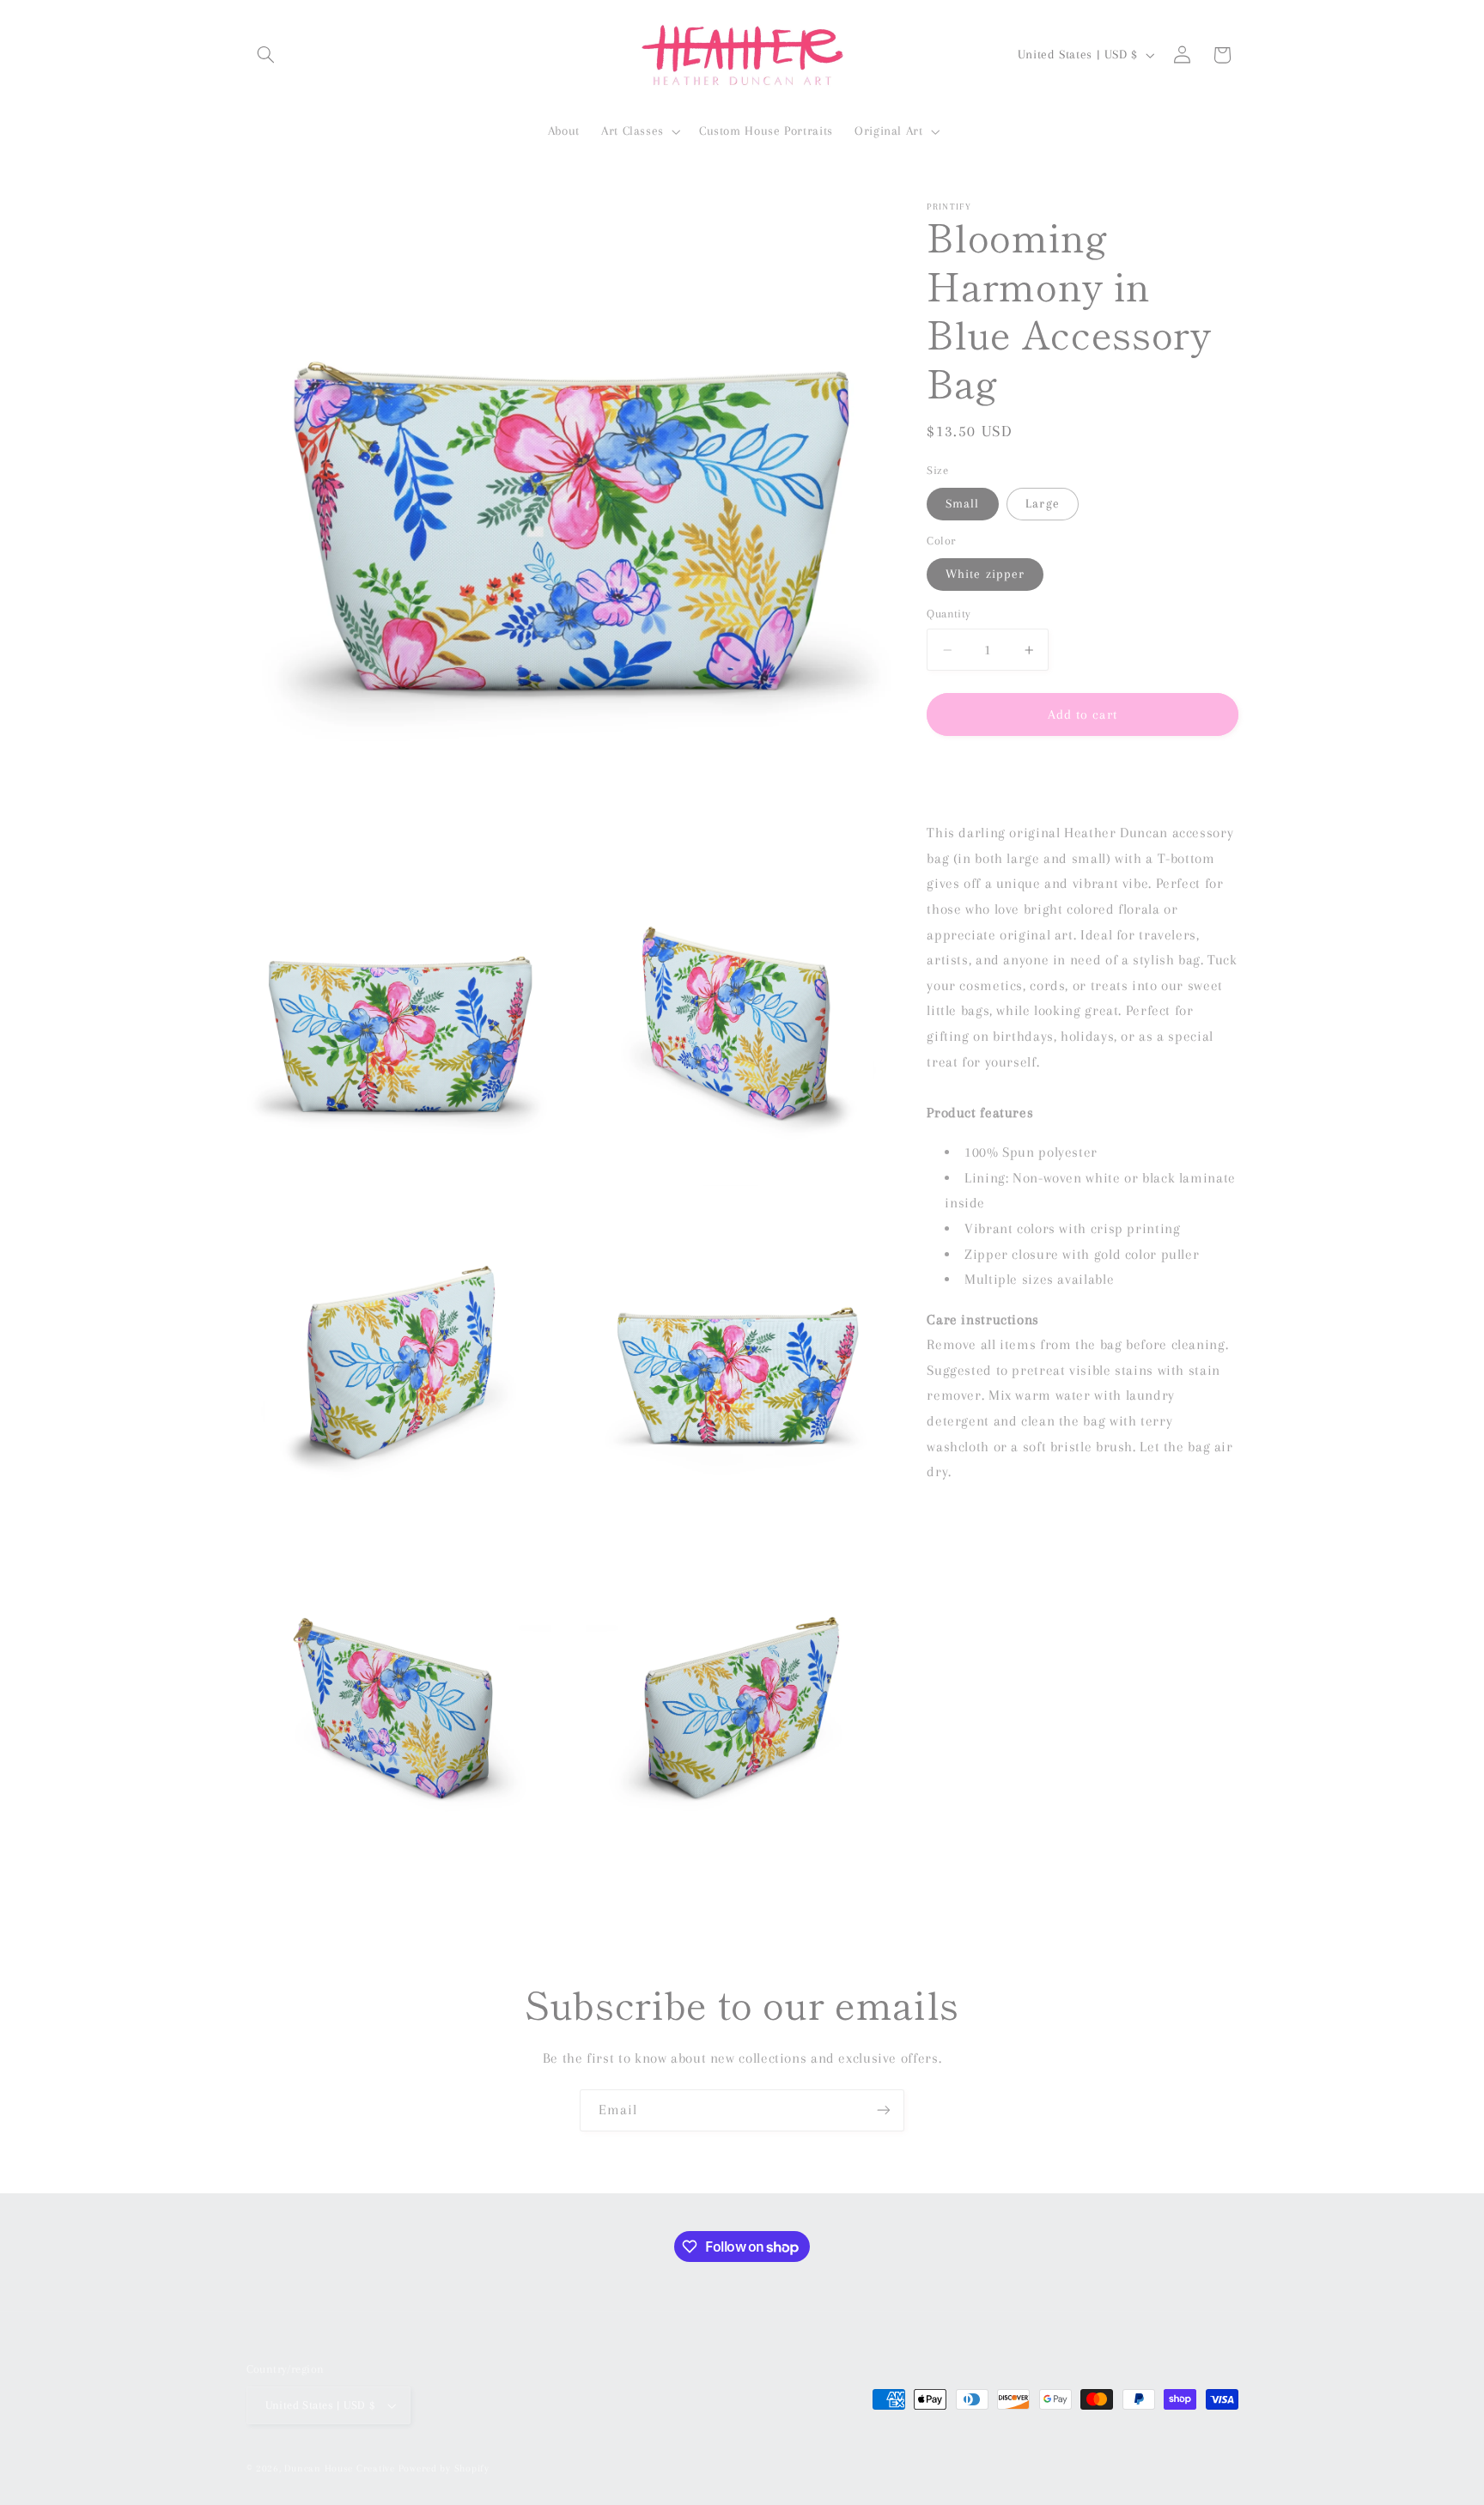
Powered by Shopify (444, 2469)
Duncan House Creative (339, 2469)
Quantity (949, 614)
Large (1042, 503)
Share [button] (960, 777)
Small (962, 503)
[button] (266, 55)
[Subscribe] (884, 2110)
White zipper (985, 574)
